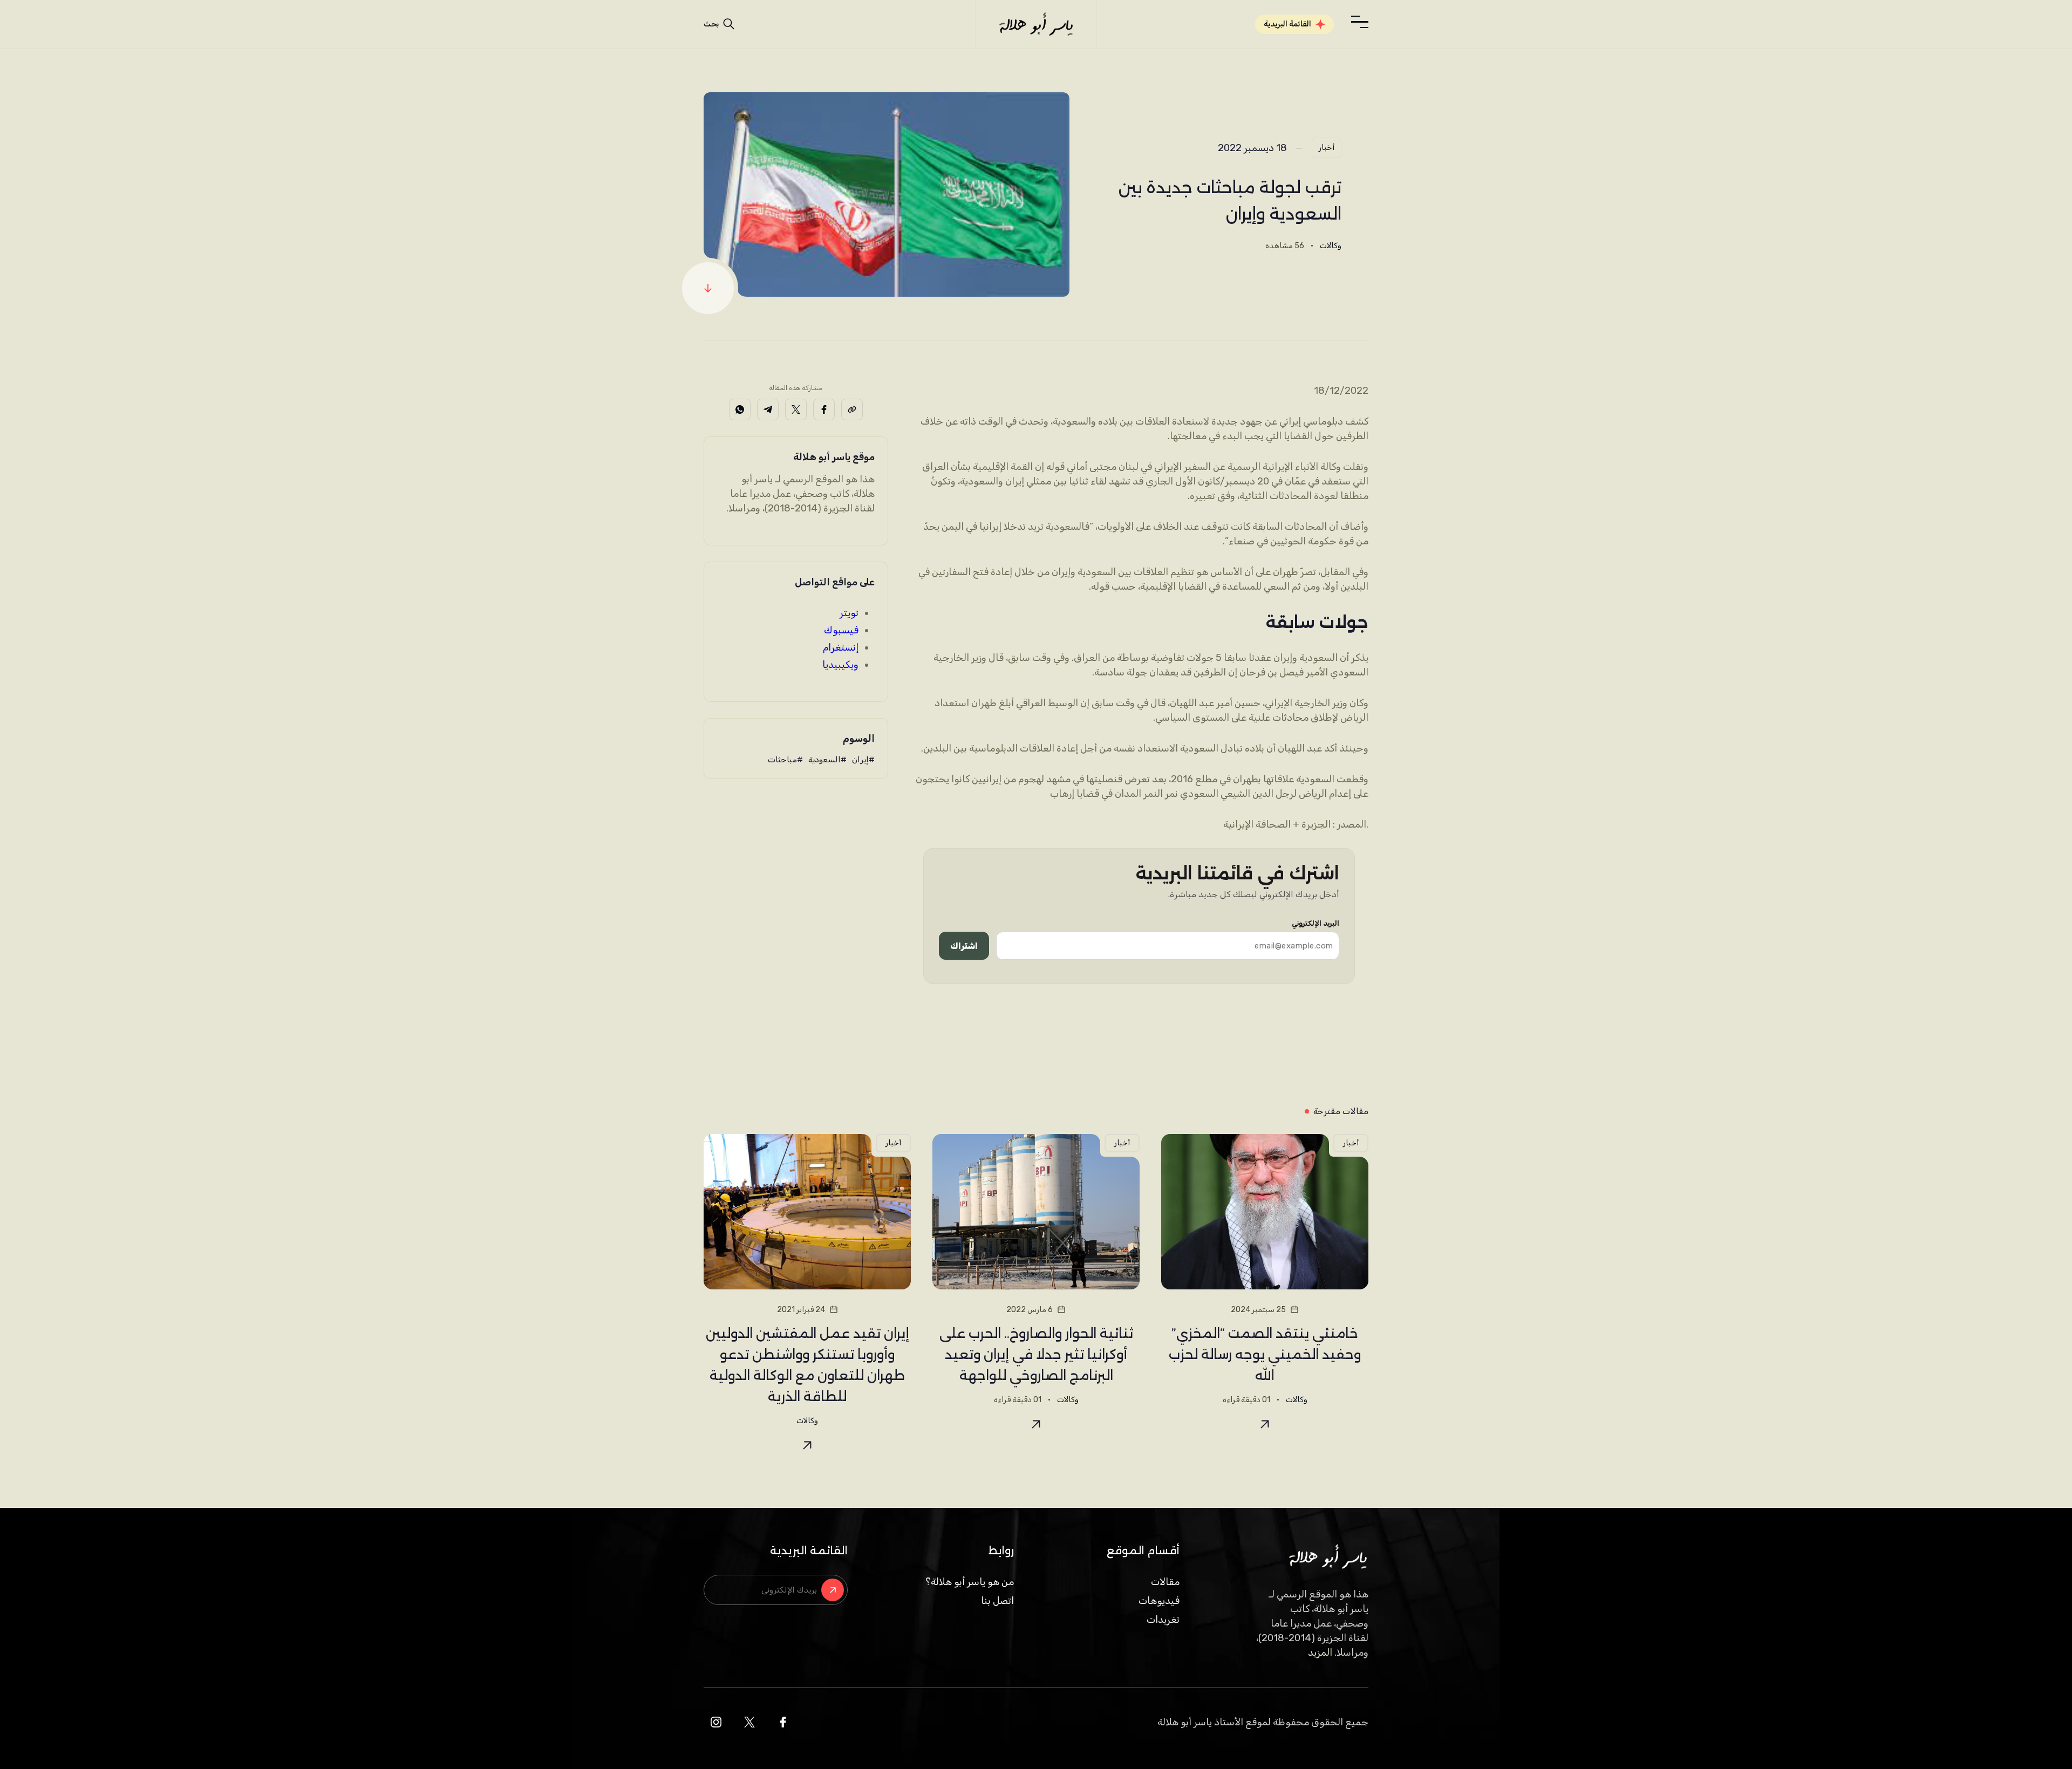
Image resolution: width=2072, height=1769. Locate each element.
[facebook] (783, 1722)
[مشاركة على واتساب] (740, 409)
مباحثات (782, 760)
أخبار (1327, 148)
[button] (1360, 22)
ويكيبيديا (840, 665)
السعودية (824, 760)
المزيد (1320, 1652)
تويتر (849, 613)
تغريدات (1163, 1620)
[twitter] (749, 1722)
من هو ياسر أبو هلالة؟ (970, 1582)
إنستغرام (841, 647)
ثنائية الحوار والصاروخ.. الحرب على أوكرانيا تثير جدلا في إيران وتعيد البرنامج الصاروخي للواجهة (1036, 1354)
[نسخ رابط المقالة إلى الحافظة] (852, 409)
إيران (860, 760)
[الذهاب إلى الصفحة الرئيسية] (1036, 24)
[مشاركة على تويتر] (796, 409)
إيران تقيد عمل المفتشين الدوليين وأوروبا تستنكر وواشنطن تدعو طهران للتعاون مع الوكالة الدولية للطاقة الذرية (807, 1365)
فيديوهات (1159, 1601)
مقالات (1165, 1582)
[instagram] (716, 1722)
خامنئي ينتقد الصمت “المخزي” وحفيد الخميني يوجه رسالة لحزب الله (1265, 1354)
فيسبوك (841, 630)
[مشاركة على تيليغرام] (768, 409)
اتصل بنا (997, 1601)
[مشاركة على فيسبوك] (824, 409)
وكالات (1331, 246)
